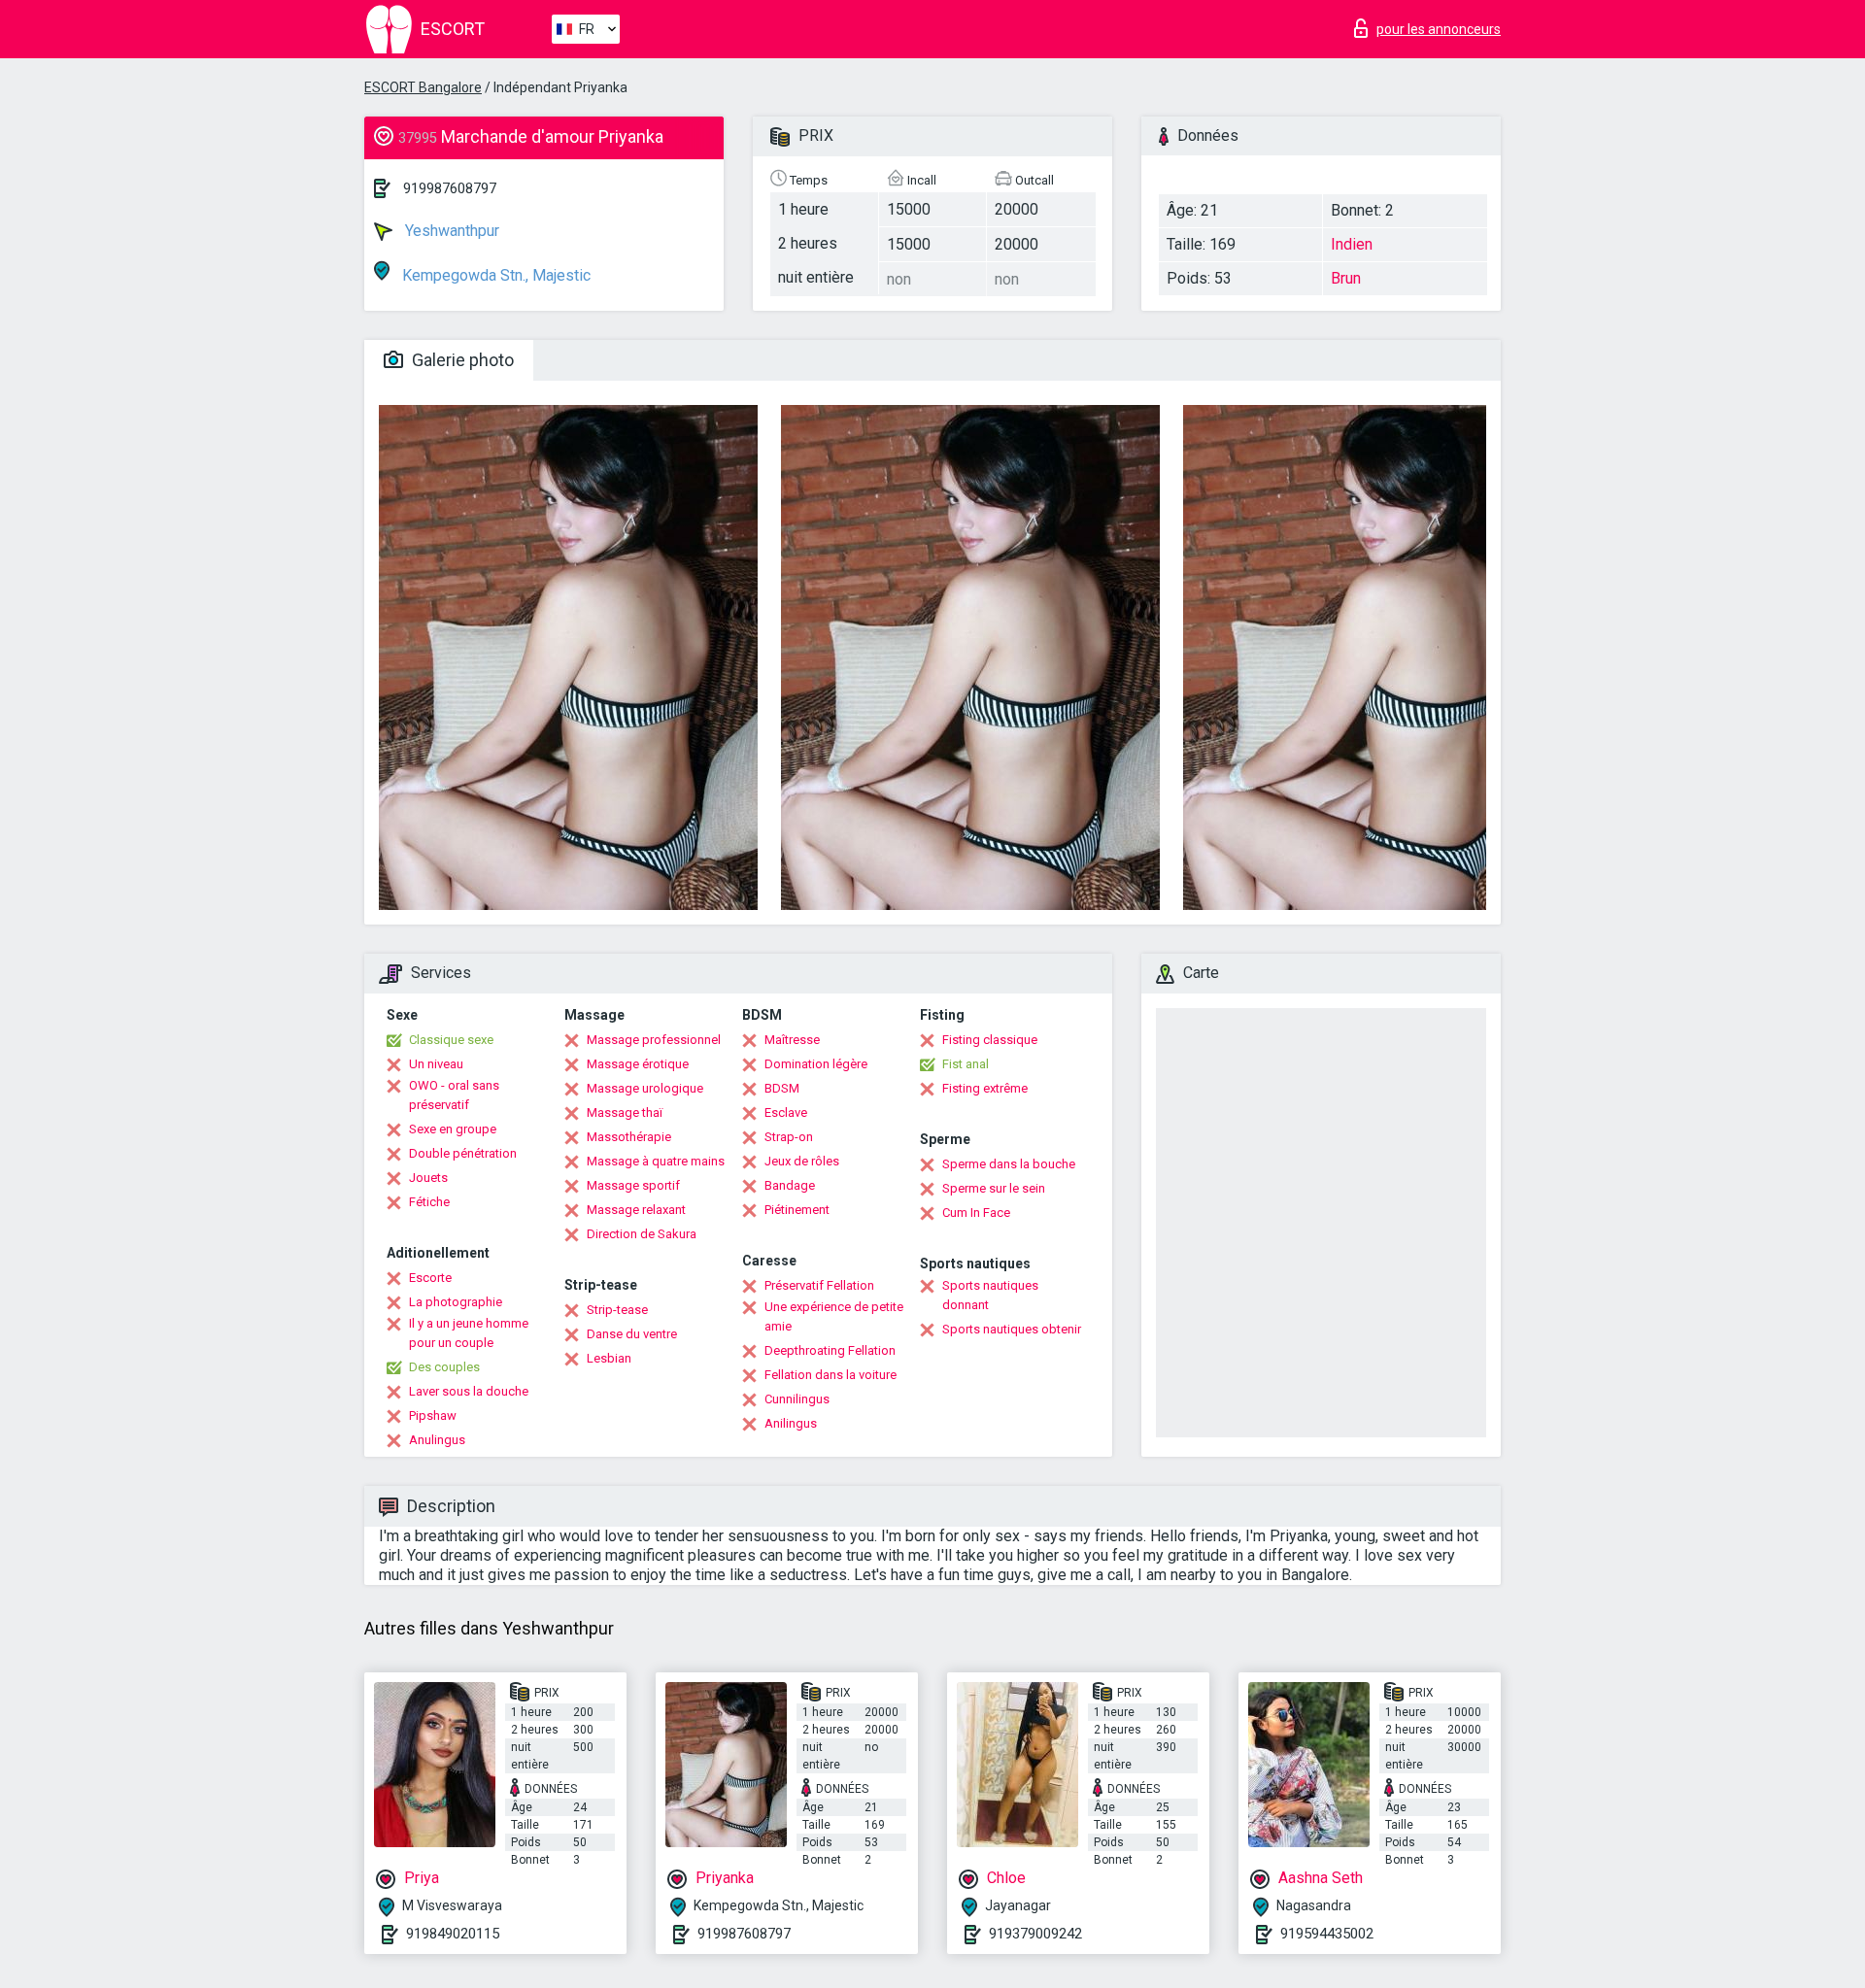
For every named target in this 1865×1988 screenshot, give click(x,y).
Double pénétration (463, 1153)
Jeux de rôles (802, 1161)
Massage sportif (633, 1185)
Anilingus (791, 1423)
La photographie (456, 1302)
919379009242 (1035, 1934)
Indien (1352, 244)
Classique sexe (451, 1040)
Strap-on (789, 1137)
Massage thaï (625, 1112)
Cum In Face (976, 1213)
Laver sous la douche (469, 1391)
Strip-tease (617, 1310)
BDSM (782, 1088)
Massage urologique (645, 1088)
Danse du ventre (632, 1334)
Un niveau (436, 1064)
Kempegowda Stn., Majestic (494, 275)
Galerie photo (461, 360)
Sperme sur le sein (994, 1188)
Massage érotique (638, 1064)
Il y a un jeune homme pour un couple (469, 1333)
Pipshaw (433, 1415)
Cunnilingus (797, 1399)
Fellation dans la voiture (831, 1375)
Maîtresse (792, 1040)
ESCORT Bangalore (423, 87)
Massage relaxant (636, 1210)
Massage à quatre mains (656, 1161)
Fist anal (966, 1064)
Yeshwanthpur (450, 231)
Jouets (428, 1178)
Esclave (786, 1112)
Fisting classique (990, 1040)
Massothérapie (629, 1137)
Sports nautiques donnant (990, 1295)
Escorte (430, 1278)
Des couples (444, 1367)
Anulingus (437, 1440)
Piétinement (797, 1210)
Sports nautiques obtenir (1012, 1329)
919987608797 (450, 188)
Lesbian (609, 1358)
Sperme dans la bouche (1009, 1164)
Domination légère (816, 1064)
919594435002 (1327, 1934)
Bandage (790, 1185)
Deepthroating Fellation (830, 1350)
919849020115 (453, 1934)
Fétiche (429, 1202)
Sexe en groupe (453, 1129)
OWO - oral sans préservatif (454, 1095)
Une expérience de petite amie (834, 1316)
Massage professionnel (654, 1040)
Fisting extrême (985, 1088)
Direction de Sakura (642, 1234)
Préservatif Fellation (819, 1285)
